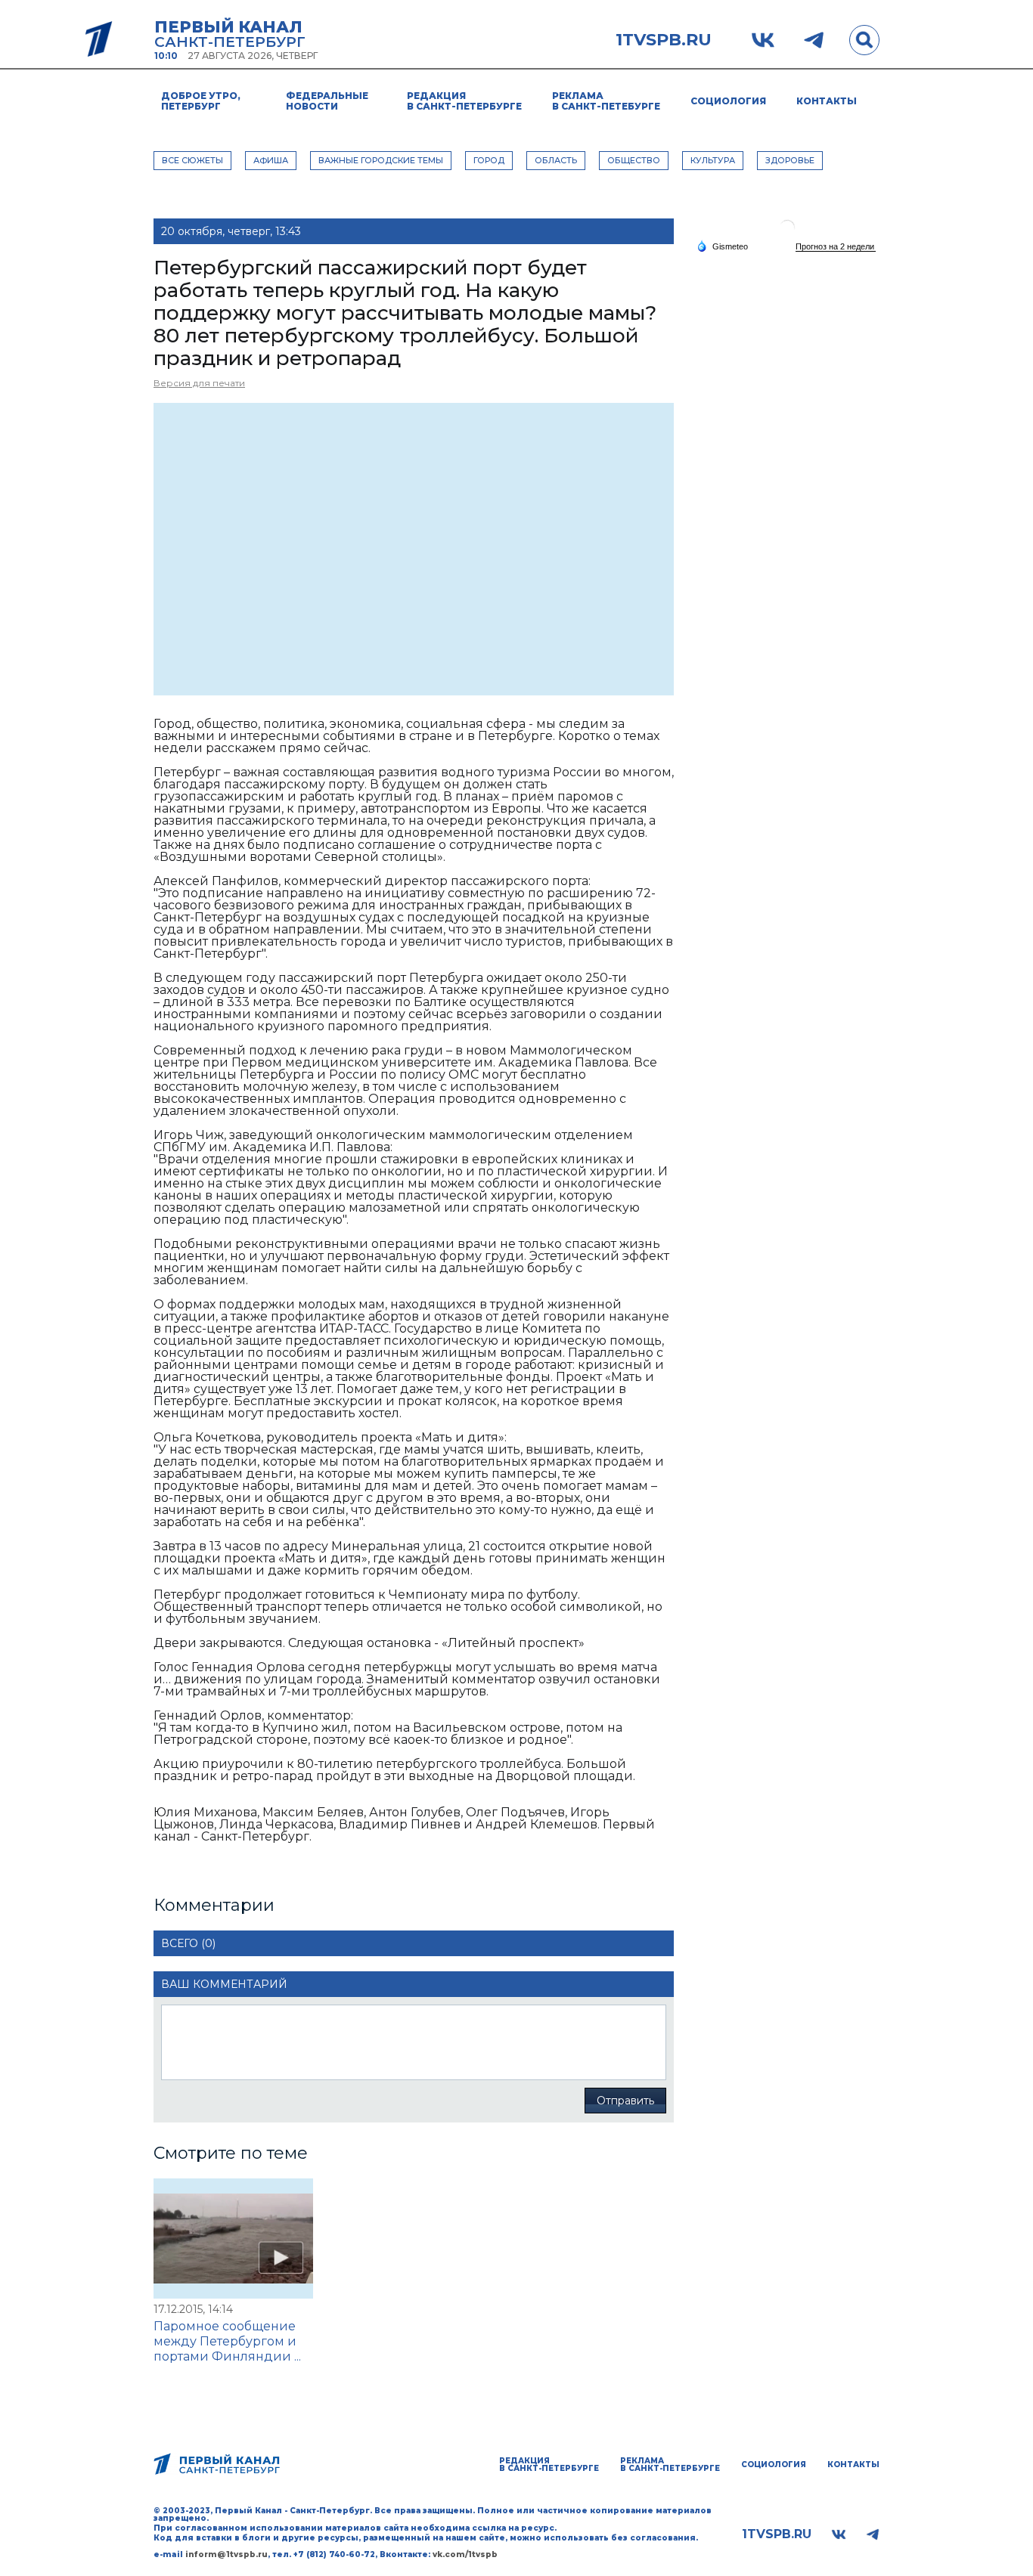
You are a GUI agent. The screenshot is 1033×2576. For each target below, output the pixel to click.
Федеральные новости (327, 101)
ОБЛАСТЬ (556, 160)
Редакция (464, 101)
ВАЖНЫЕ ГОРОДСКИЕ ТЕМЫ (381, 160)
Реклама (606, 101)
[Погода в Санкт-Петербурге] (787, 233)
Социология (728, 101)
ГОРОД (489, 160)
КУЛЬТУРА (713, 160)
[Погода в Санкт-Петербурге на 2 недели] (836, 247)
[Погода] (722, 246)
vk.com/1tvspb (465, 2554)
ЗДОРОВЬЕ (790, 160)
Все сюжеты (192, 160)
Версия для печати (199, 383)
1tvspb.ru (664, 40)
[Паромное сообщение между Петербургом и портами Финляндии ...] (233, 2239)
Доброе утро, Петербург (201, 101)
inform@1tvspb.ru (226, 2554)
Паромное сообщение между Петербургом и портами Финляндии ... (227, 2341)
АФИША (271, 160)
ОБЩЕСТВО (634, 160)
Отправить (625, 2101)
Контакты (827, 101)
